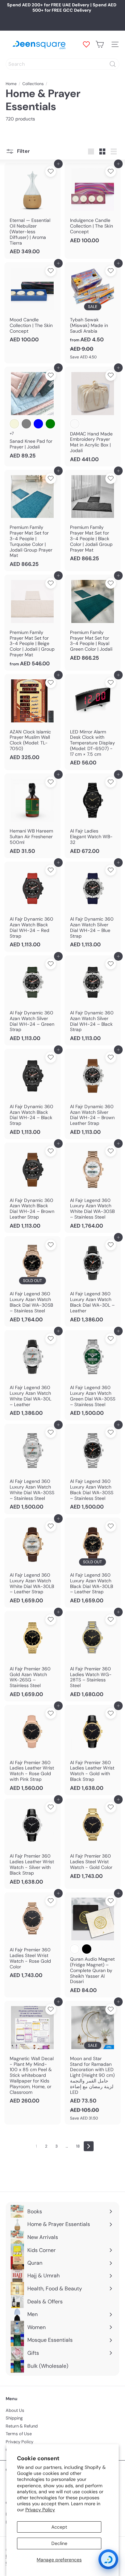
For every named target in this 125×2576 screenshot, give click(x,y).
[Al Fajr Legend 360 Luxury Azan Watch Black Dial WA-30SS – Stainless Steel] (93, 1469)
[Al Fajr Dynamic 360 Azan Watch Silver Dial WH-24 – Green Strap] (32, 1001)
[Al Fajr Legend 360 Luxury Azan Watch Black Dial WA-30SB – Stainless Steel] (32, 1281)
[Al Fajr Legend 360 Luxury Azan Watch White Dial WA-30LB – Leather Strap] (32, 1563)
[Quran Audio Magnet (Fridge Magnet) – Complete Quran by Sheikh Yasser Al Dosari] (93, 1945)
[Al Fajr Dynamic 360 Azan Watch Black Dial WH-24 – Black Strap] (32, 1094)
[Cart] (100, 44)
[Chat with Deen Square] (108, 2559)
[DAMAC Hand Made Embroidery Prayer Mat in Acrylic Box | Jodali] (93, 417)
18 (78, 2146)
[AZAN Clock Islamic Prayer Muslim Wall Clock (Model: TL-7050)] (32, 719)
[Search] (113, 64)
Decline (59, 2543)
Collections (33, 84)
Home (11, 84)
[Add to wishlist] (51, 172)
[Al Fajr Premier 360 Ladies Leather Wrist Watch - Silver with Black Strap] (32, 1844)
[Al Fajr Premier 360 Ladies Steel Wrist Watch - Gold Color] (93, 1841)
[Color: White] (75, 1949)
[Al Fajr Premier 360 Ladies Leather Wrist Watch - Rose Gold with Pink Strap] (32, 1750)
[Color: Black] (87, 1949)
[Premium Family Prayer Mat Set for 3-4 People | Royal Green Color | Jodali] (93, 620)
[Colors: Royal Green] (50, 424)
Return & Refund (22, 2426)
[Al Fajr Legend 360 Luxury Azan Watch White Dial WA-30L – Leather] (32, 1375)
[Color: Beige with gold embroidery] (75, 424)
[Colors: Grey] (26, 424)
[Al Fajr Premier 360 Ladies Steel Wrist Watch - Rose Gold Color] (32, 1938)
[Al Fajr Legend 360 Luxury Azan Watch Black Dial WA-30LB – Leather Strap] (93, 1563)
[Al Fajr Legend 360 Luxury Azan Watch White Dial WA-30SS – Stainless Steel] (32, 1469)
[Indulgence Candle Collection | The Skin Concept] (93, 205)
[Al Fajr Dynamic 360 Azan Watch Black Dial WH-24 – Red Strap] (32, 907)
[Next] (89, 2146)
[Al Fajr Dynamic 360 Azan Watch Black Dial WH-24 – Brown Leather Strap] (32, 1188)
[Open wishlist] (86, 44)
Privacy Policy (40, 2510)
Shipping (14, 2418)
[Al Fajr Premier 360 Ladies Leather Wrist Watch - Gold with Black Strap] (93, 1750)
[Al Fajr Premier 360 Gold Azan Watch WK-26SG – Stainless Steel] (32, 1656)
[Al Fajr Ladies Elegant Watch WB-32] (93, 816)
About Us (15, 2410)
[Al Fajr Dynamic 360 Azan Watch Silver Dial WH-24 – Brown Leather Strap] (93, 1094)
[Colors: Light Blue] (38, 424)
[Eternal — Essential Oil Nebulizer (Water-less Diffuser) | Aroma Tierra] (32, 211)
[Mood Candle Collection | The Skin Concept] (32, 305)
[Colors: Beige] (14, 424)
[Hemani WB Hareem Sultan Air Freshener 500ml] (32, 816)
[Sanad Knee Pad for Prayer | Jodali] (32, 415)
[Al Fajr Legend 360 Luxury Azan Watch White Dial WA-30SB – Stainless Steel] (93, 1188)
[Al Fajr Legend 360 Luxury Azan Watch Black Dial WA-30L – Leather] (93, 1281)
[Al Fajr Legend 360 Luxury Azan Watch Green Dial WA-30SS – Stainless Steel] (93, 1375)
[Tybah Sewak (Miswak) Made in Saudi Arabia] (93, 313)
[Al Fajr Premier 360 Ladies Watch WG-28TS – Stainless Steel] (93, 1656)
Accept (59, 2527)
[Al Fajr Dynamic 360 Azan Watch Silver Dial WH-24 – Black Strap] (93, 1001)
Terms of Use (19, 2434)
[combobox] (62, 64)
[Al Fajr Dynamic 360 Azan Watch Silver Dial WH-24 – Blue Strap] (93, 907)
